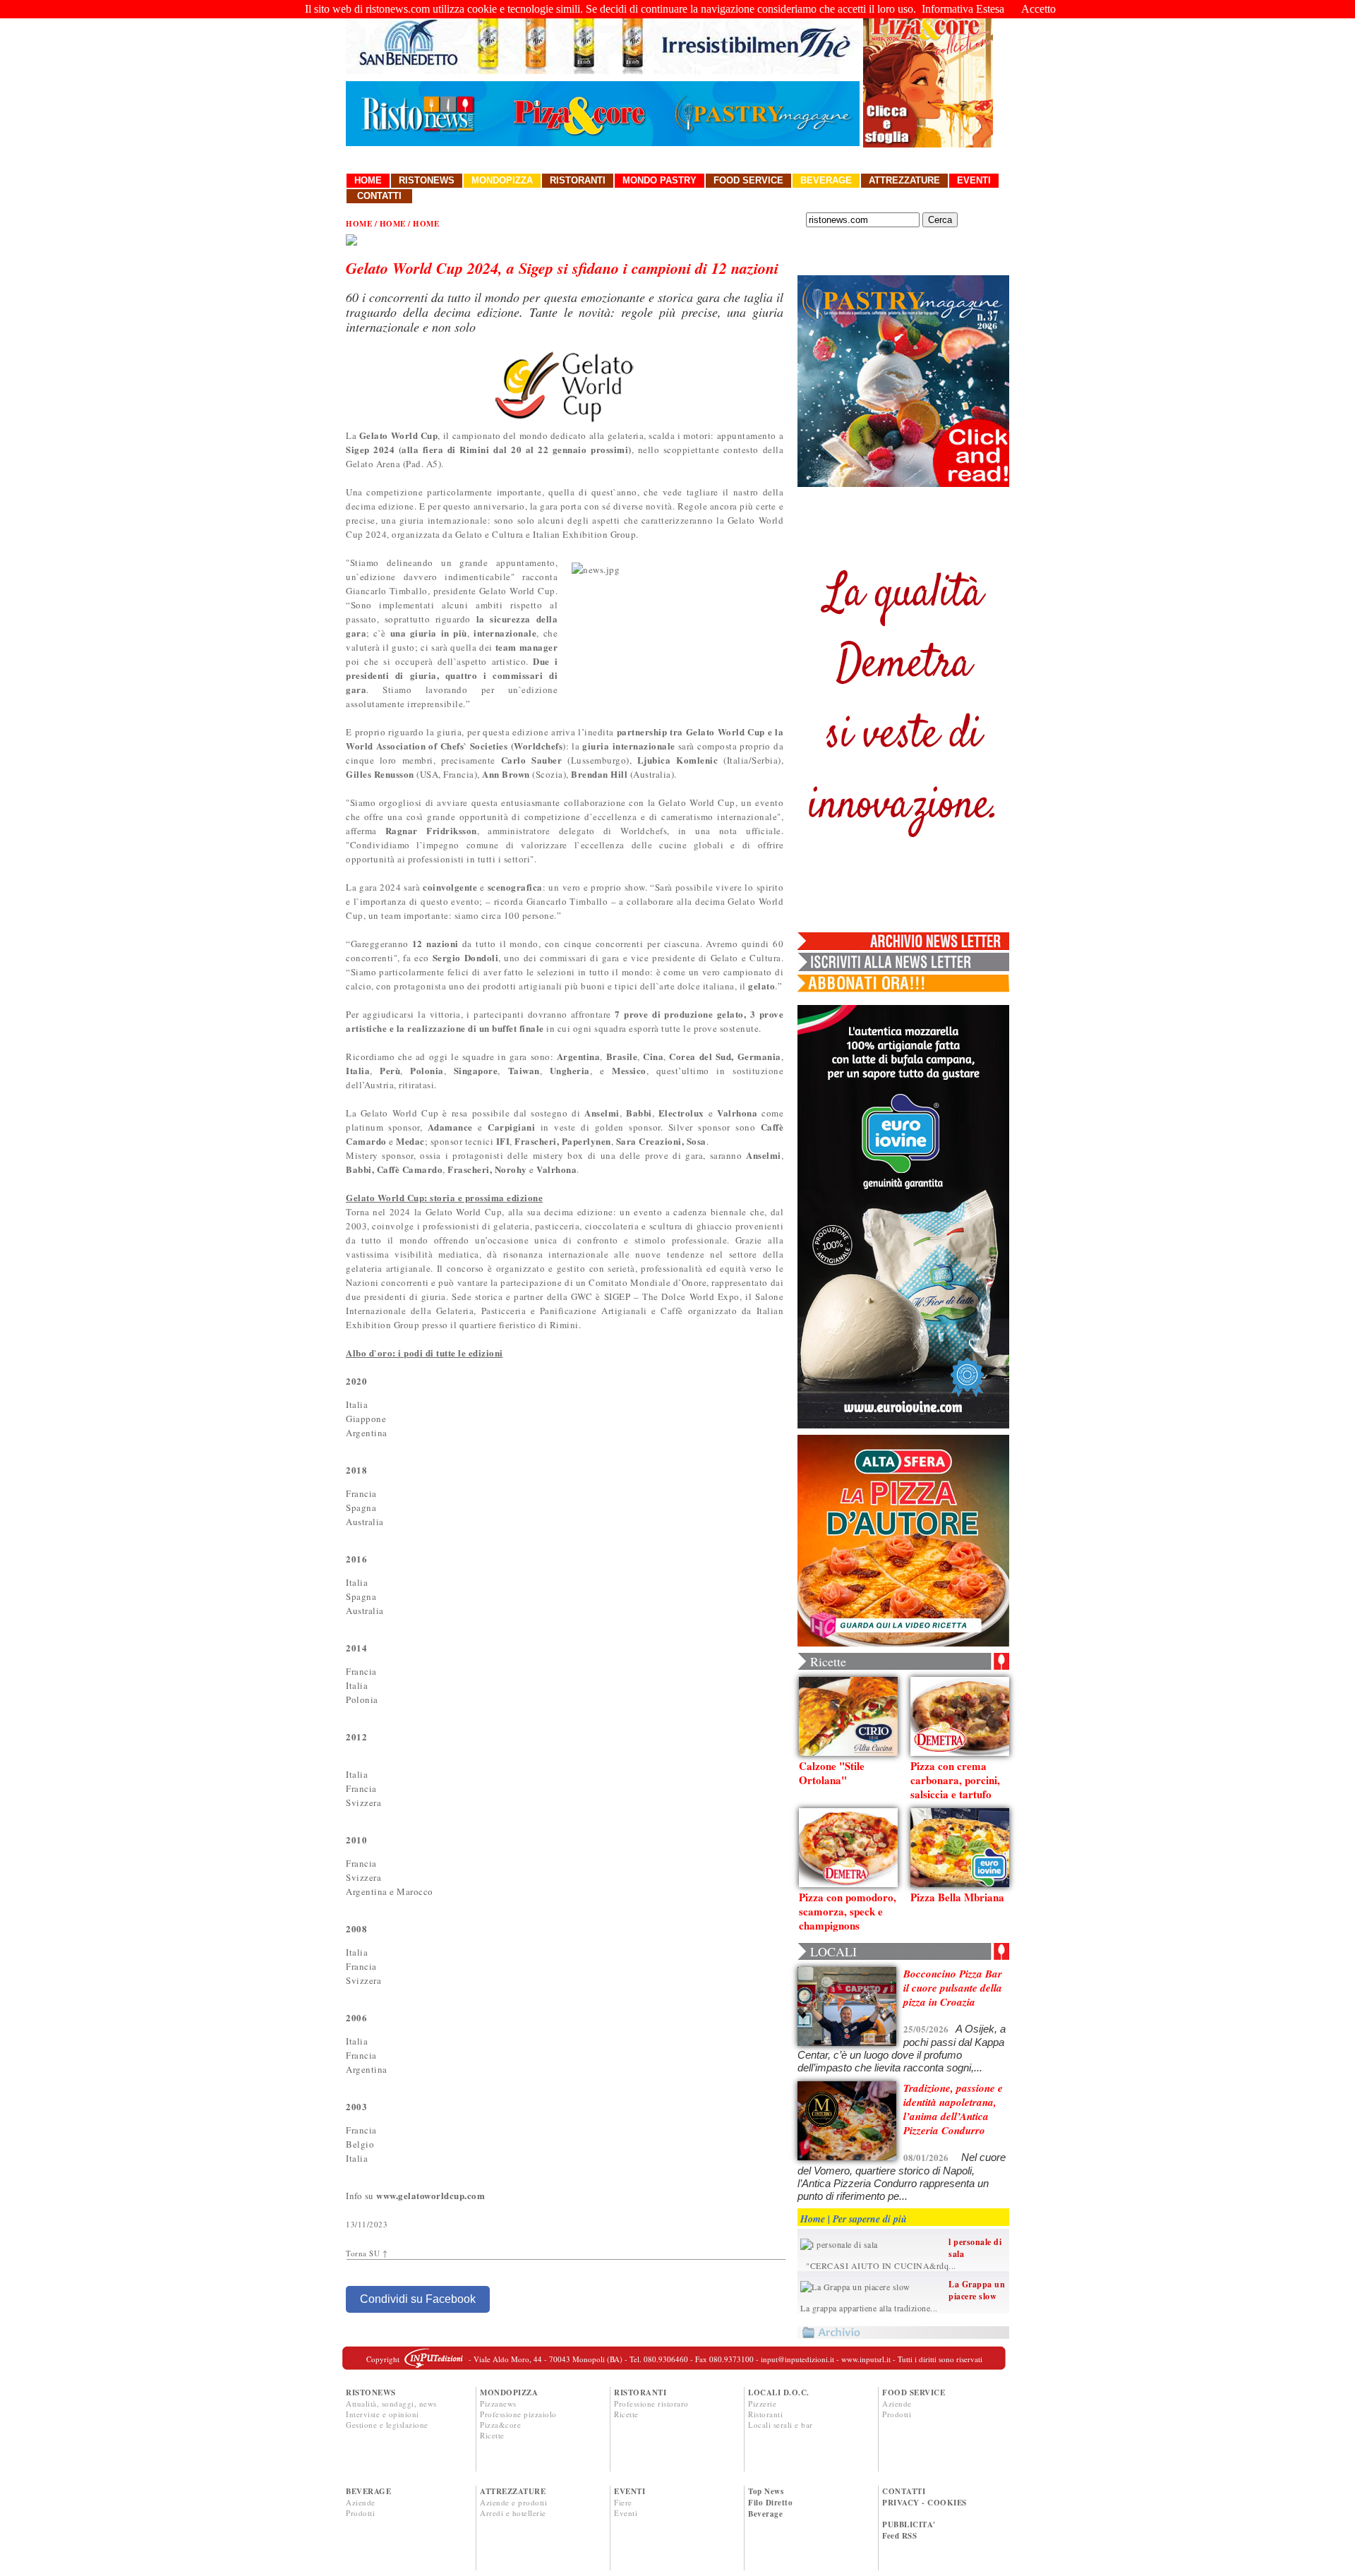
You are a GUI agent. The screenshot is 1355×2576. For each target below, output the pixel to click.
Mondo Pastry (660, 180)
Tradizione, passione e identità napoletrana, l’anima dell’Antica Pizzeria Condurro (953, 2109)
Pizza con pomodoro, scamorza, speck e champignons (848, 1911)
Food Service (748, 180)
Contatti (379, 196)
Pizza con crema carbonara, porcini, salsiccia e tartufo (955, 1780)
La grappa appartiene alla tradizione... (869, 2308)
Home (368, 180)
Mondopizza (502, 180)
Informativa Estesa (963, 9)
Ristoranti (578, 180)
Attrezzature (904, 180)
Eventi (974, 180)
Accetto (1038, 9)
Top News (766, 2491)
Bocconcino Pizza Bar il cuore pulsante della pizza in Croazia (953, 1988)
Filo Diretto (770, 2503)
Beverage (826, 180)
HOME (359, 224)
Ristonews (427, 180)
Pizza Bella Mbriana (957, 1897)
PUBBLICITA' (909, 2524)
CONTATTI (904, 2491)
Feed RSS (899, 2536)
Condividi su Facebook (418, 2299)
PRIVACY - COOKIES (925, 2503)
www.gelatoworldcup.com (430, 2195)
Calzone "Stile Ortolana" (832, 1773)
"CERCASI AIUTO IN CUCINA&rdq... (878, 2265)
